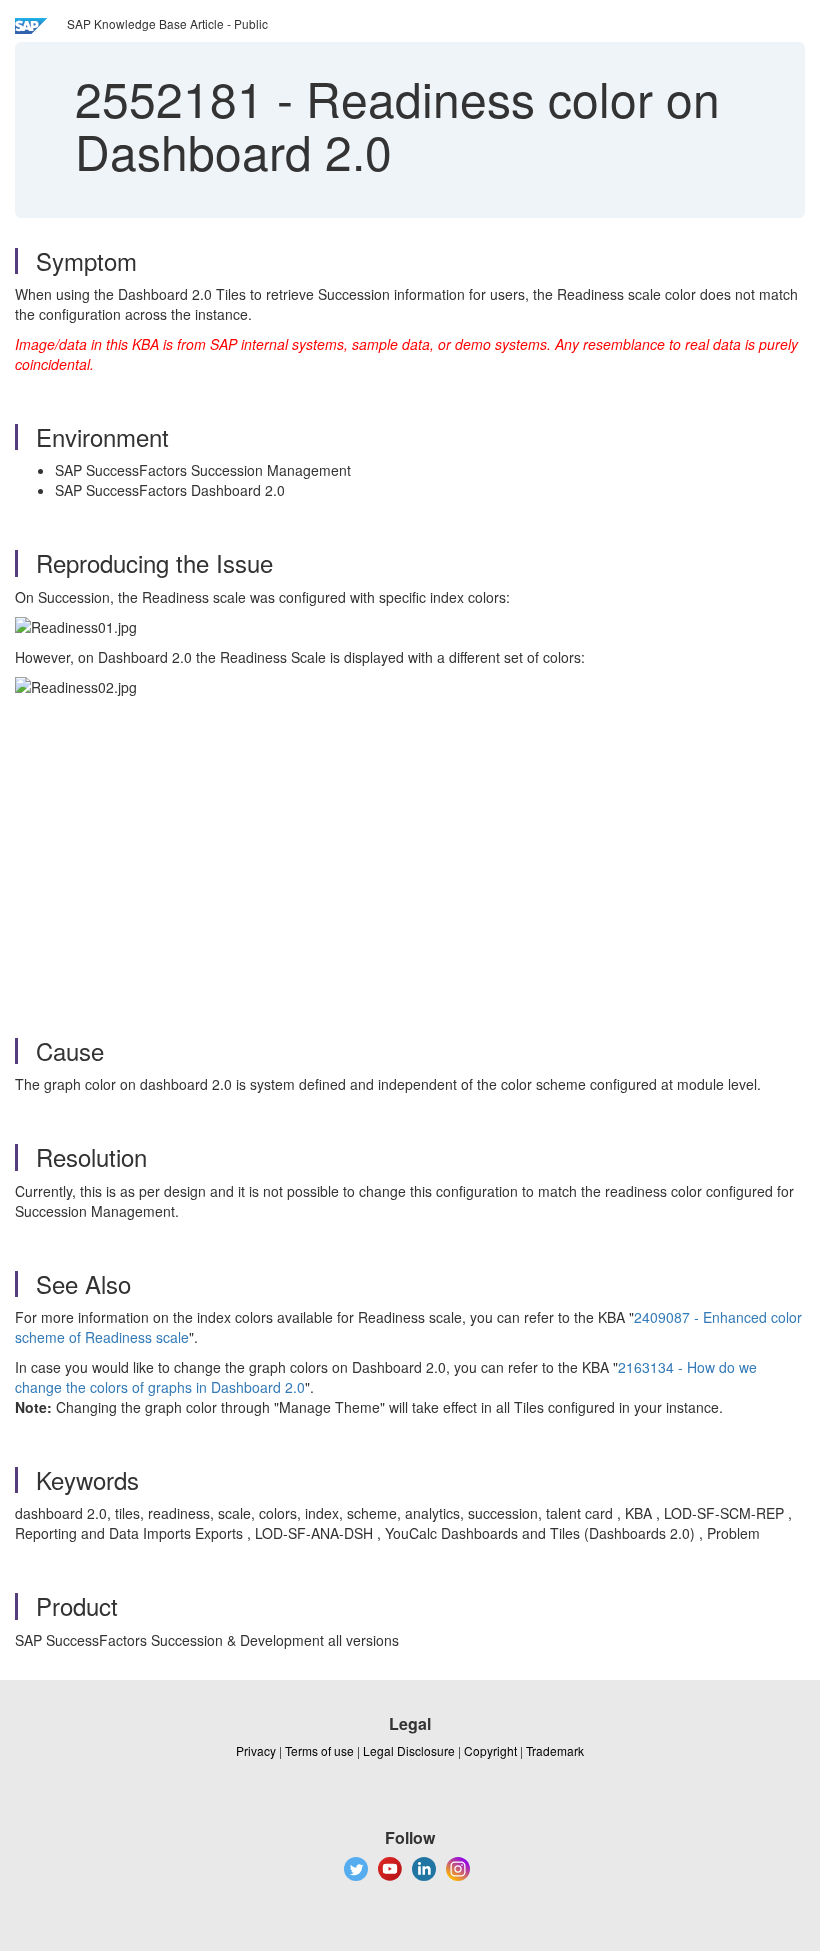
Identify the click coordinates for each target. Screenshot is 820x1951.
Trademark (555, 1750)
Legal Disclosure (409, 1750)
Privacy (256, 1750)
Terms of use (319, 1750)
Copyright (490, 1750)
